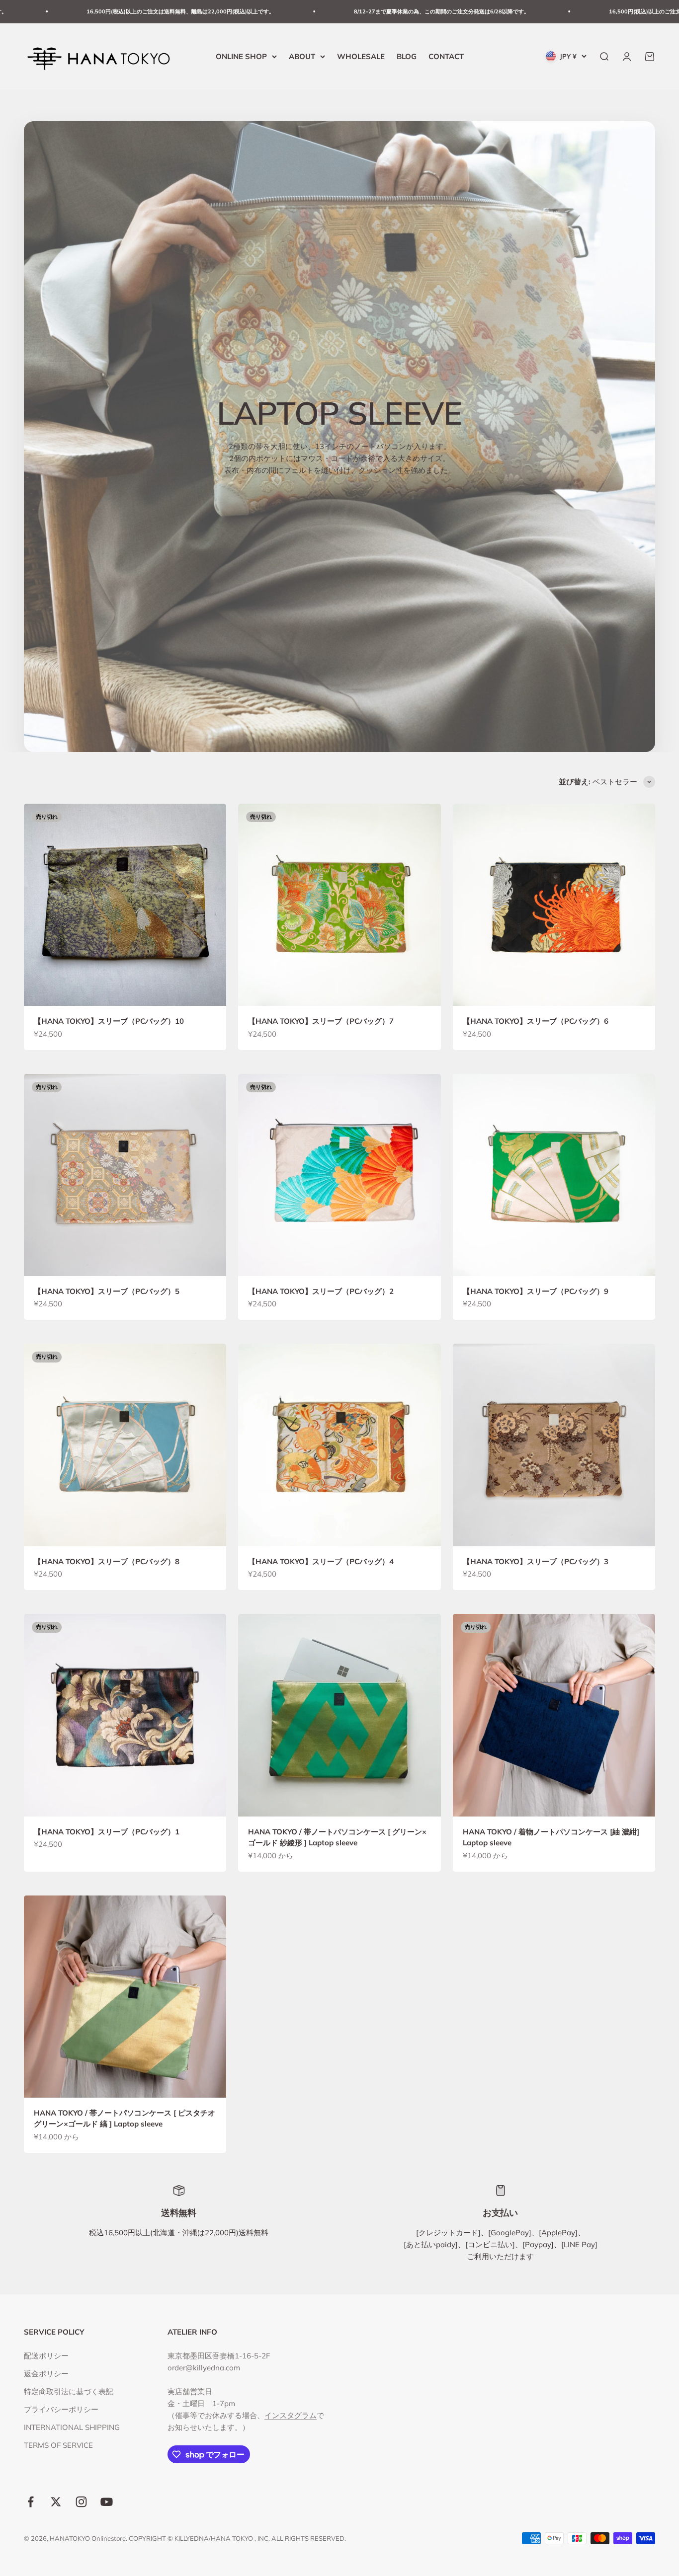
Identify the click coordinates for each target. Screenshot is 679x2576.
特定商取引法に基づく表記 (69, 2391)
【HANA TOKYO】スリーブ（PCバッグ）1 (107, 1832)
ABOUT (302, 56)
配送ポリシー (46, 2356)
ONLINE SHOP (241, 56)
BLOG (407, 56)
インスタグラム (291, 2415)
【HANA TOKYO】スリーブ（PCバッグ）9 (536, 1291)
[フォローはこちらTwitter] (56, 2502)
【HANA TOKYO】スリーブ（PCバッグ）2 (321, 1291)
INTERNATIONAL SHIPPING (72, 2427)
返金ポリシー (46, 2374)
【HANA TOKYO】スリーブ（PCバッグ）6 (536, 1021)
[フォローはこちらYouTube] (107, 2502)
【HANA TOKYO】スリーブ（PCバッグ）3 (536, 1561)
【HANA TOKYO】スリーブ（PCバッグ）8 (107, 1561)
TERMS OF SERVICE (58, 2445)
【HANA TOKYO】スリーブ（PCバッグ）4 (321, 1561)
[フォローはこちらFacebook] (31, 2502)
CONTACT (446, 56)
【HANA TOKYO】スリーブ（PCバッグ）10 (109, 1021)
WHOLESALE (361, 56)
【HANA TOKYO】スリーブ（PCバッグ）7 (321, 1021)
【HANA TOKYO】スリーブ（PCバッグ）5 (107, 1291)
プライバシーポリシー (61, 2409)
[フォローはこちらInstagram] (81, 2502)
